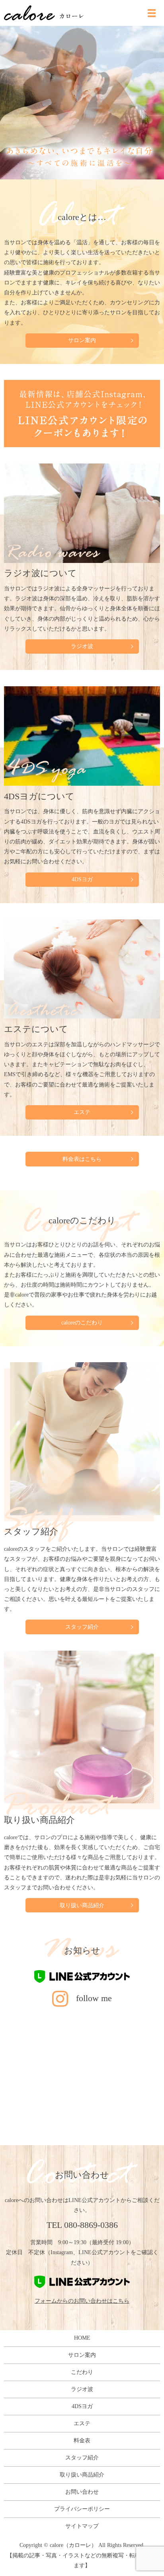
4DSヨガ (82, 879)
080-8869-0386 (91, 2225)
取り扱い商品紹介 (82, 1905)
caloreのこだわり (82, 1323)
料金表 (82, 2441)
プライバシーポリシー (82, 2509)
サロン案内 (82, 340)
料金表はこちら (82, 1159)
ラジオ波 (82, 646)
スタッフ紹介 (82, 1627)
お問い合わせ (82, 2492)
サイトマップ (82, 2526)
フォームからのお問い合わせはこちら (82, 2301)
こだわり (82, 2372)
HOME (82, 2338)
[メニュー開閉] (152, 13)
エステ (82, 1112)
